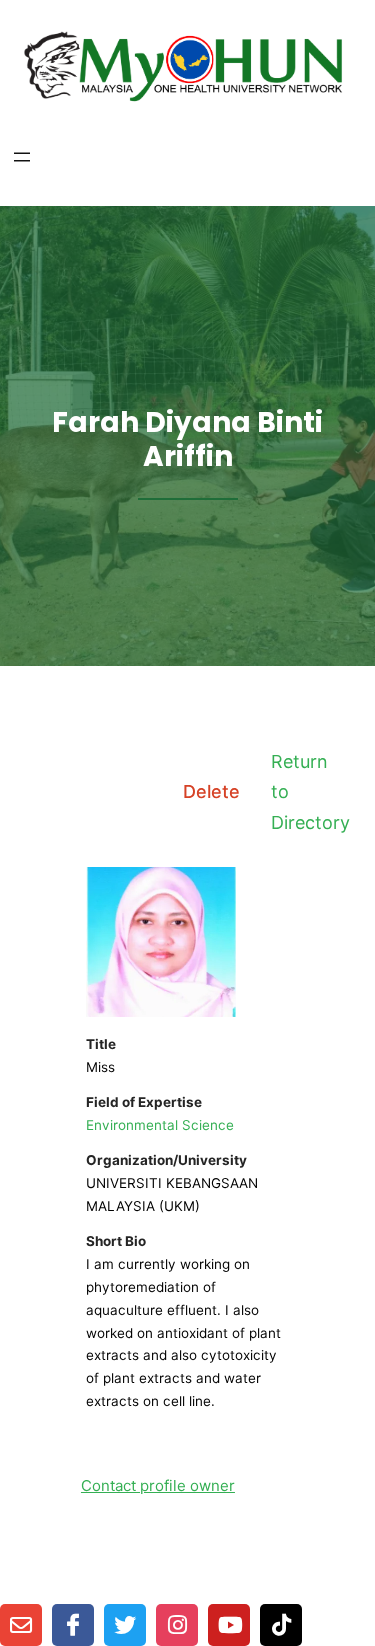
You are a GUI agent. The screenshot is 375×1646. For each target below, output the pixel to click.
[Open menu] (22, 157)
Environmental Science (160, 1125)
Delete (211, 791)
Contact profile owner (158, 1485)
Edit (116, 791)
